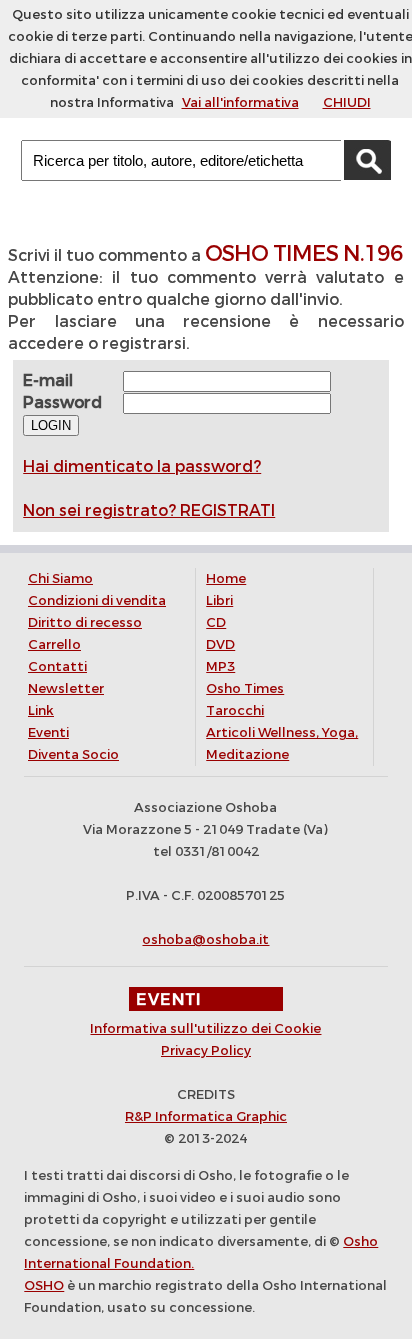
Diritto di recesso (85, 622)
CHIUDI (347, 102)
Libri (219, 600)
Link (41, 710)
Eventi (48, 732)
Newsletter (66, 688)
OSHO (44, 1285)
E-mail (48, 381)
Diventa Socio (73, 754)
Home (226, 578)
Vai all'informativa (240, 102)
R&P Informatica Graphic (206, 1116)
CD (216, 622)
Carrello (54, 644)
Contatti (57, 666)
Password (62, 403)
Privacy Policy (206, 1050)
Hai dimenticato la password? (142, 466)
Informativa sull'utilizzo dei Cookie (205, 1028)
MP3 (220, 666)
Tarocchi (235, 710)
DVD (220, 644)
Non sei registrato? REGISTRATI (149, 510)
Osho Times (245, 688)
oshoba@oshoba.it (205, 939)
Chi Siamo (60, 578)
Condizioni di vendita (97, 600)
